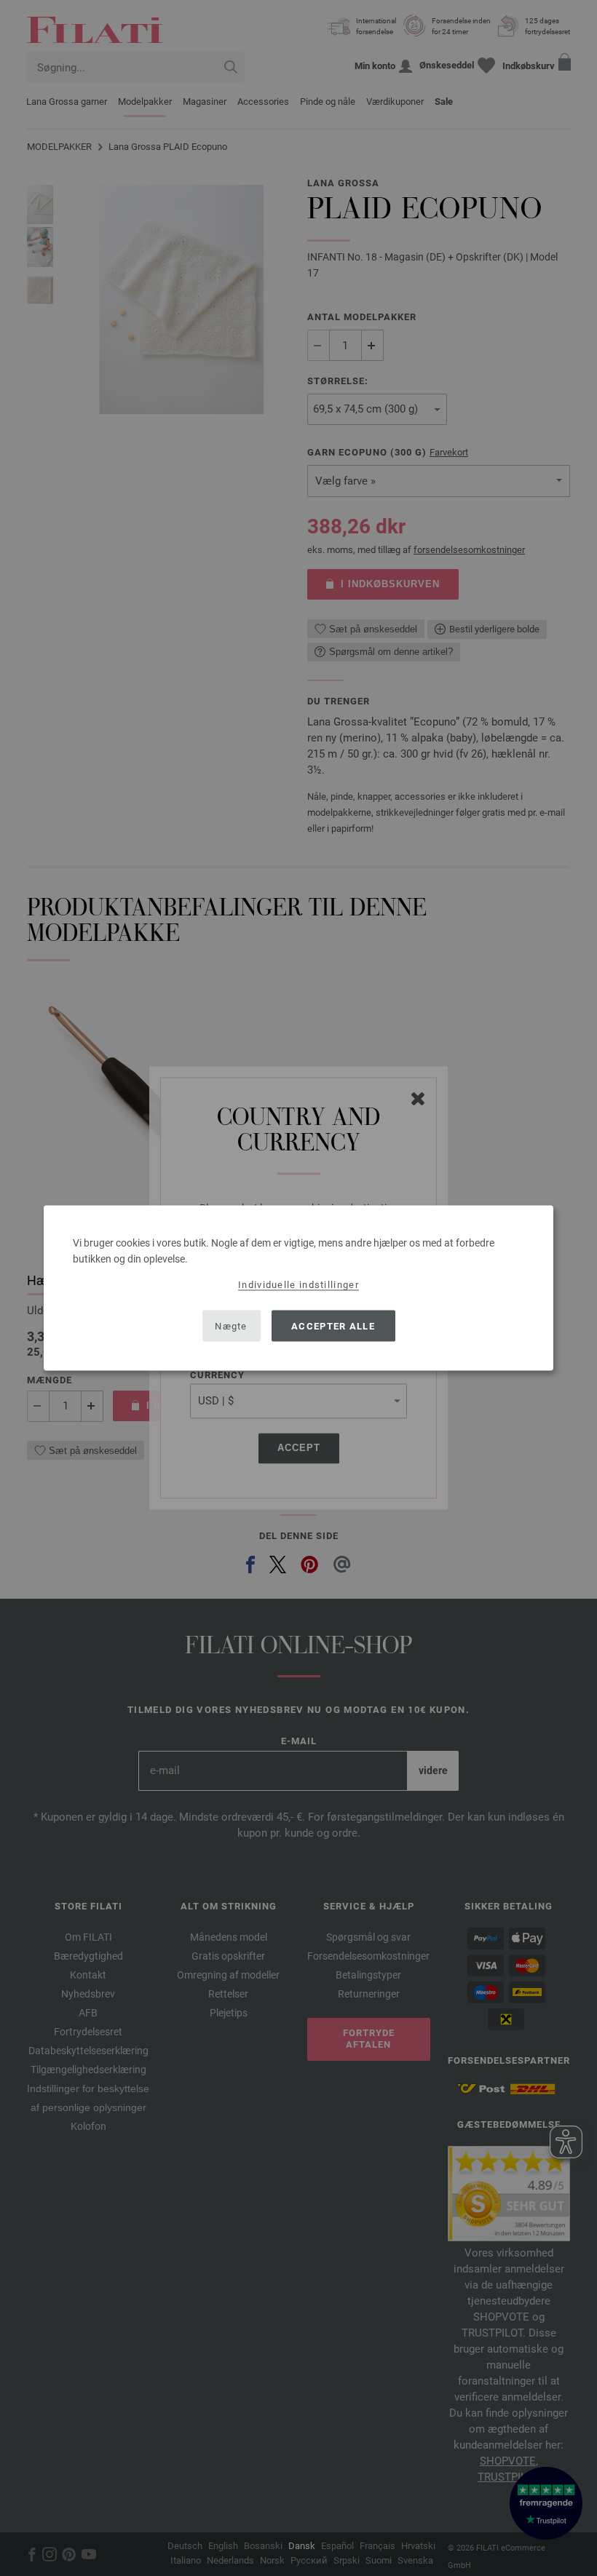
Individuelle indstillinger (298, 1285)
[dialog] (298, 1288)
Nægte (231, 1325)
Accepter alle (333, 1325)
